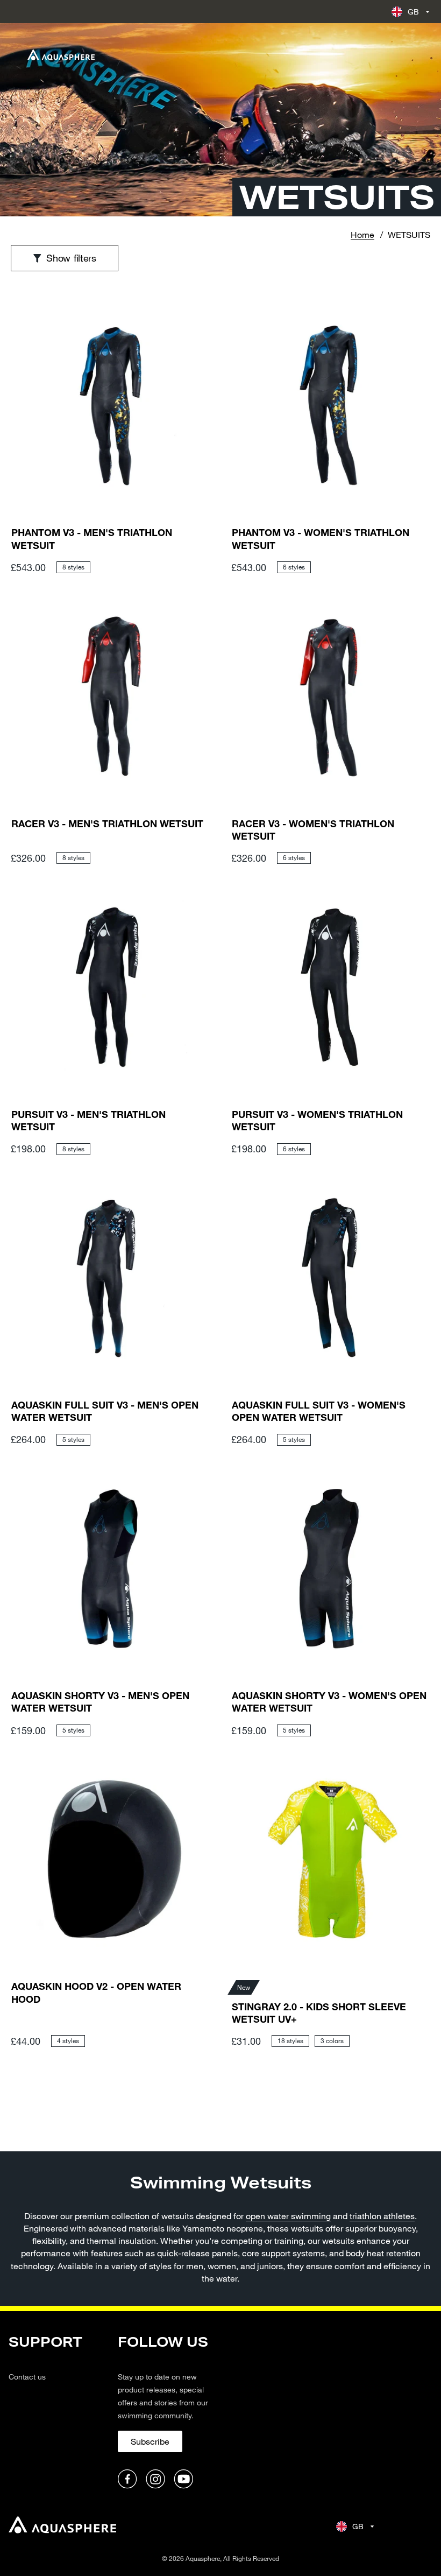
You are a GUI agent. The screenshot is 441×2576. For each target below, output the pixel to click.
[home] (62, 2526)
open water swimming (288, 2216)
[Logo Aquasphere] (61, 55)
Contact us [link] (27, 2377)
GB (414, 12)
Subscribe (150, 2441)
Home (362, 234)
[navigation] (57, 2412)
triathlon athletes (382, 2216)
